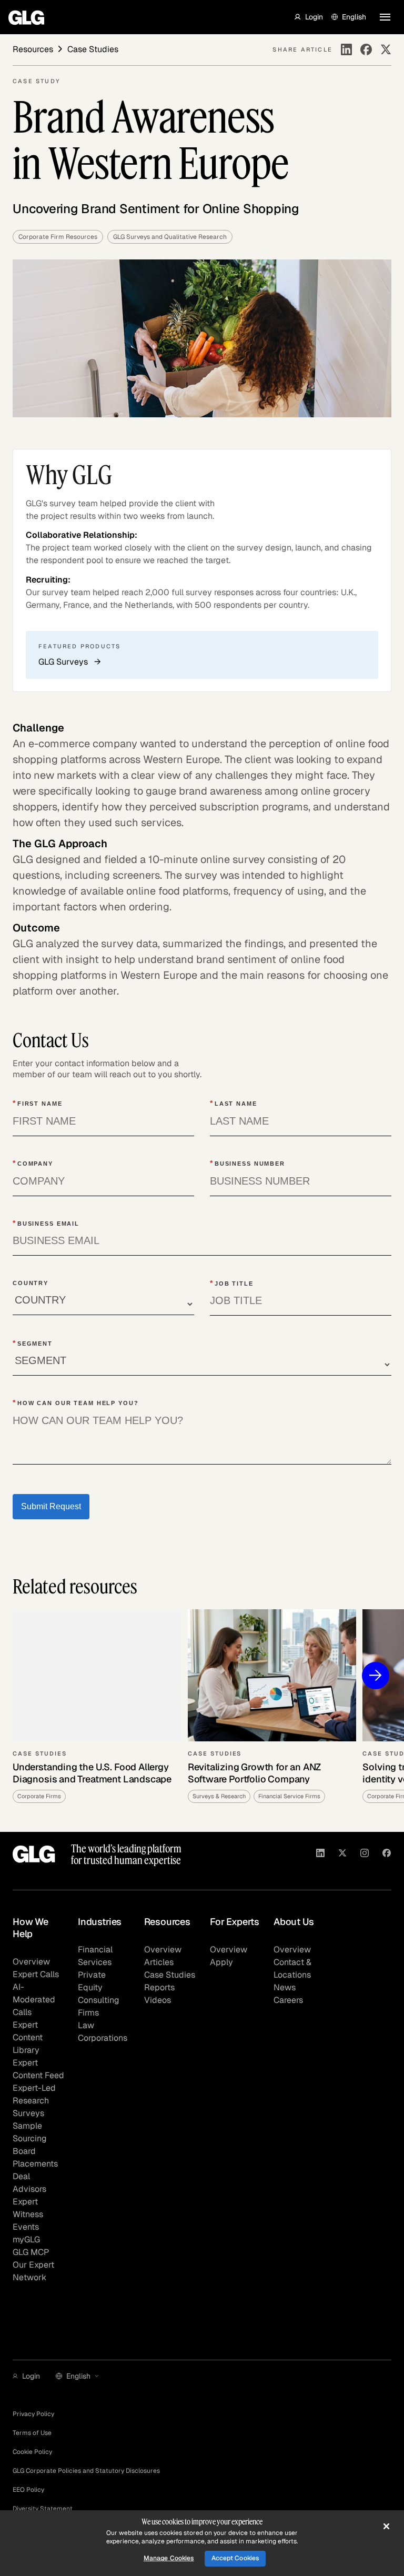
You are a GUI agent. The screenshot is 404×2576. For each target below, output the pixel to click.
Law (86, 2025)
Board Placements (35, 2157)
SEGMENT (33, 1343)
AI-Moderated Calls (34, 1999)
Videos (158, 2000)
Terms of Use (32, 2433)
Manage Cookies (169, 2558)
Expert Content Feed (38, 2069)
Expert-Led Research (34, 2094)
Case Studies (170, 1975)
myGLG (26, 2239)
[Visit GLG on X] (342, 1855)
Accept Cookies (235, 2558)
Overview (31, 1962)
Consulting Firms (99, 2006)
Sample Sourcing (30, 2132)
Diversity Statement (43, 2509)
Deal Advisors (29, 2183)
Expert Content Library (28, 2037)
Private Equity (92, 1981)
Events (26, 2227)
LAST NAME (234, 1103)
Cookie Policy (32, 2452)
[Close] (386, 2526)
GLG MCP (31, 2252)
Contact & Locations (292, 1968)
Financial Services (95, 1956)
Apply (221, 1962)
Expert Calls (36, 1974)
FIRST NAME (38, 1103)
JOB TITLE (232, 1283)
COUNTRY (31, 1283)
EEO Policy (28, 2490)
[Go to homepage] (34, 1854)
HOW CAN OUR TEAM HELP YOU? (76, 1402)
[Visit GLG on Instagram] (365, 1855)
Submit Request (51, 1506)
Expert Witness (28, 2208)
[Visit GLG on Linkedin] (320, 1855)
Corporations (103, 2038)
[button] (309, 17)
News (285, 1987)
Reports (159, 1987)
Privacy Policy (33, 2414)
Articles (159, 1962)
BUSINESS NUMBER (248, 1163)
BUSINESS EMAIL (46, 1223)
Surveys (28, 2113)
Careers (288, 2000)
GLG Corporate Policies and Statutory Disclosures (86, 2471)
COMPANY (33, 1163)
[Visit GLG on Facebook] (387, 1855)
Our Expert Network (33, 2271)
